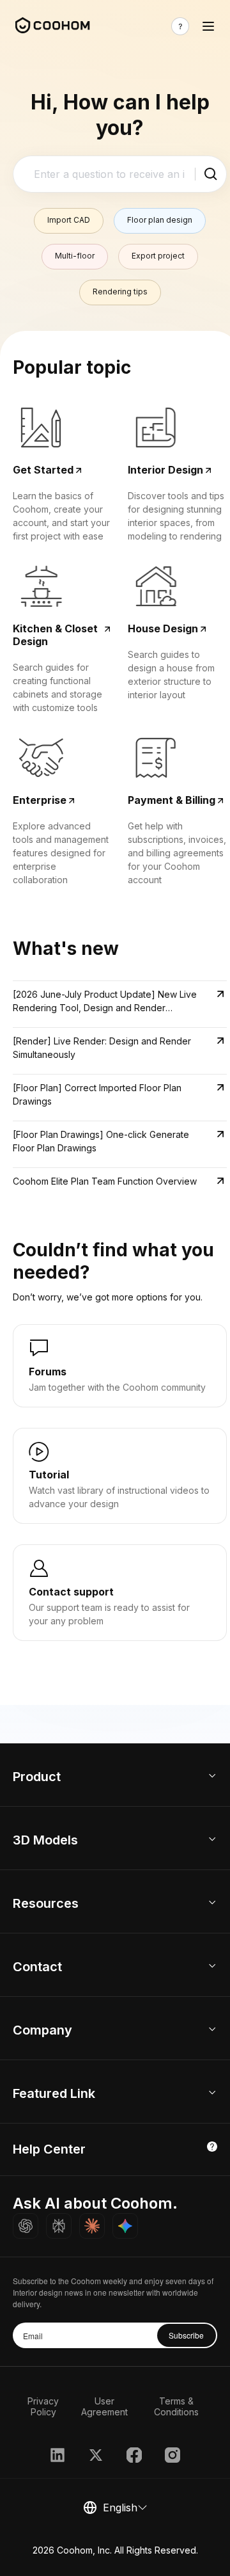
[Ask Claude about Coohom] (92, 2226)
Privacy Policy (43, 2406)
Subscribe (186, 2335)
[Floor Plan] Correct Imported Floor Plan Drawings (97, 1094)
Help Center (49, 2149)
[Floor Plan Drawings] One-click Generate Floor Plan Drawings (101, 1141)
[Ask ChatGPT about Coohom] (26, 2226)
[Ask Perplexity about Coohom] (59, 2226)
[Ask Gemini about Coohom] (125, 2226)
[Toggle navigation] (208, 26)
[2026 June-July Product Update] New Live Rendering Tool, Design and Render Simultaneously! (105, 1002)
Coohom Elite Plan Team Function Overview (105, 1181)
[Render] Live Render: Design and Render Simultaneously (102, 1048)
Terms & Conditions (176, 2406)
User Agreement (104, 2406)
